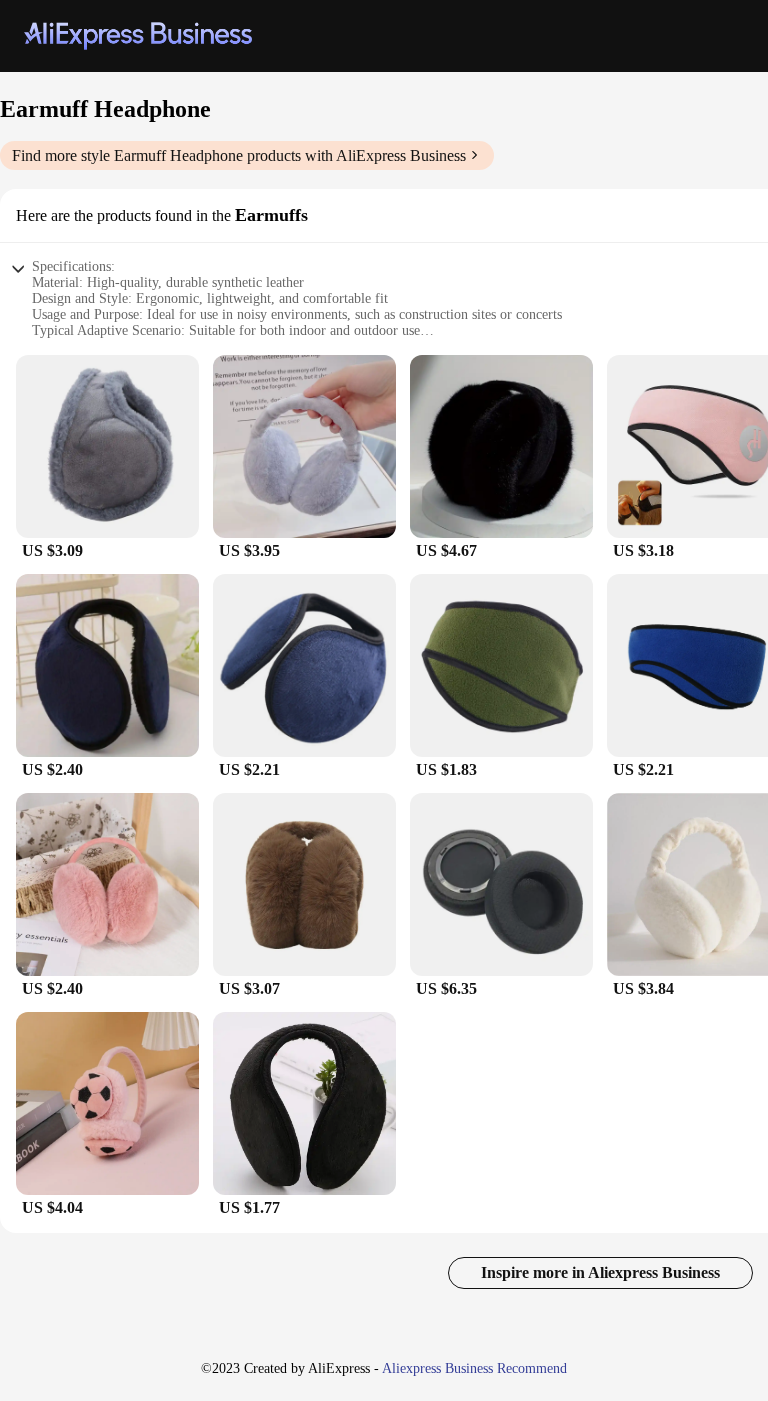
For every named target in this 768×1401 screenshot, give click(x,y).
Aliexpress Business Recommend (474, 1368)
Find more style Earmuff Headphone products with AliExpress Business (239, 155)
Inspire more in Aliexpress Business (600, 1272)
